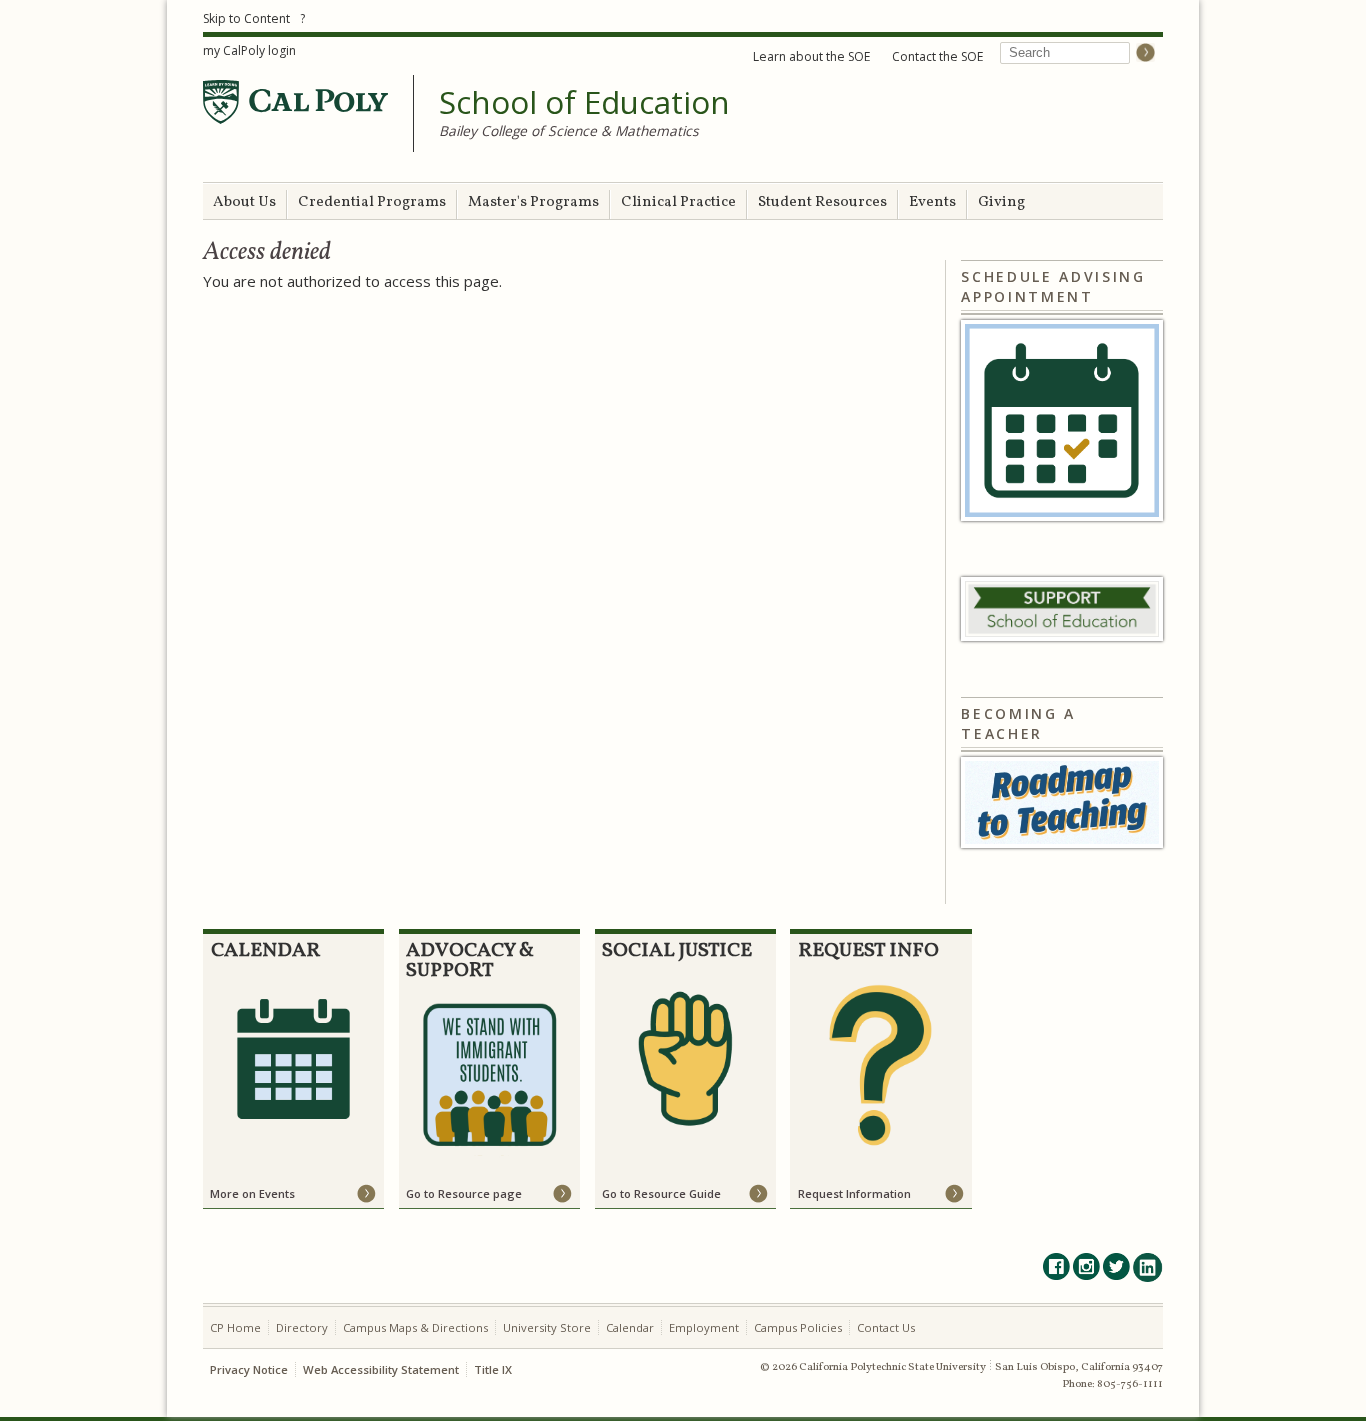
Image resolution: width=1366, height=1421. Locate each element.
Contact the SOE (937, 56)
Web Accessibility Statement (381, 1369)
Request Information (854, 1193)
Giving (1001, 202)
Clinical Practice (678, 202)
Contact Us (886, 1327)
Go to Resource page (464, 1193)
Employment (704, 1327)
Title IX (493, 1369)
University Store (547, 1327)
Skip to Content (246, 18)
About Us (244, 202)
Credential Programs (372, 202)
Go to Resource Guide (661, 1193)
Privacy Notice (249, 1369)
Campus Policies (798, 1327)
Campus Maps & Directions (415, 1327)
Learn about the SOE (811, 56)
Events (932, 202)
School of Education (584, 103)
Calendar (630, 1327)
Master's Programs (533, 202)
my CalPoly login (249, 50)
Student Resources (822, 202)
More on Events (252, 1193)
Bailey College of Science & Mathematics (569, 130)
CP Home (235, 1327)
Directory (302, 1327)
